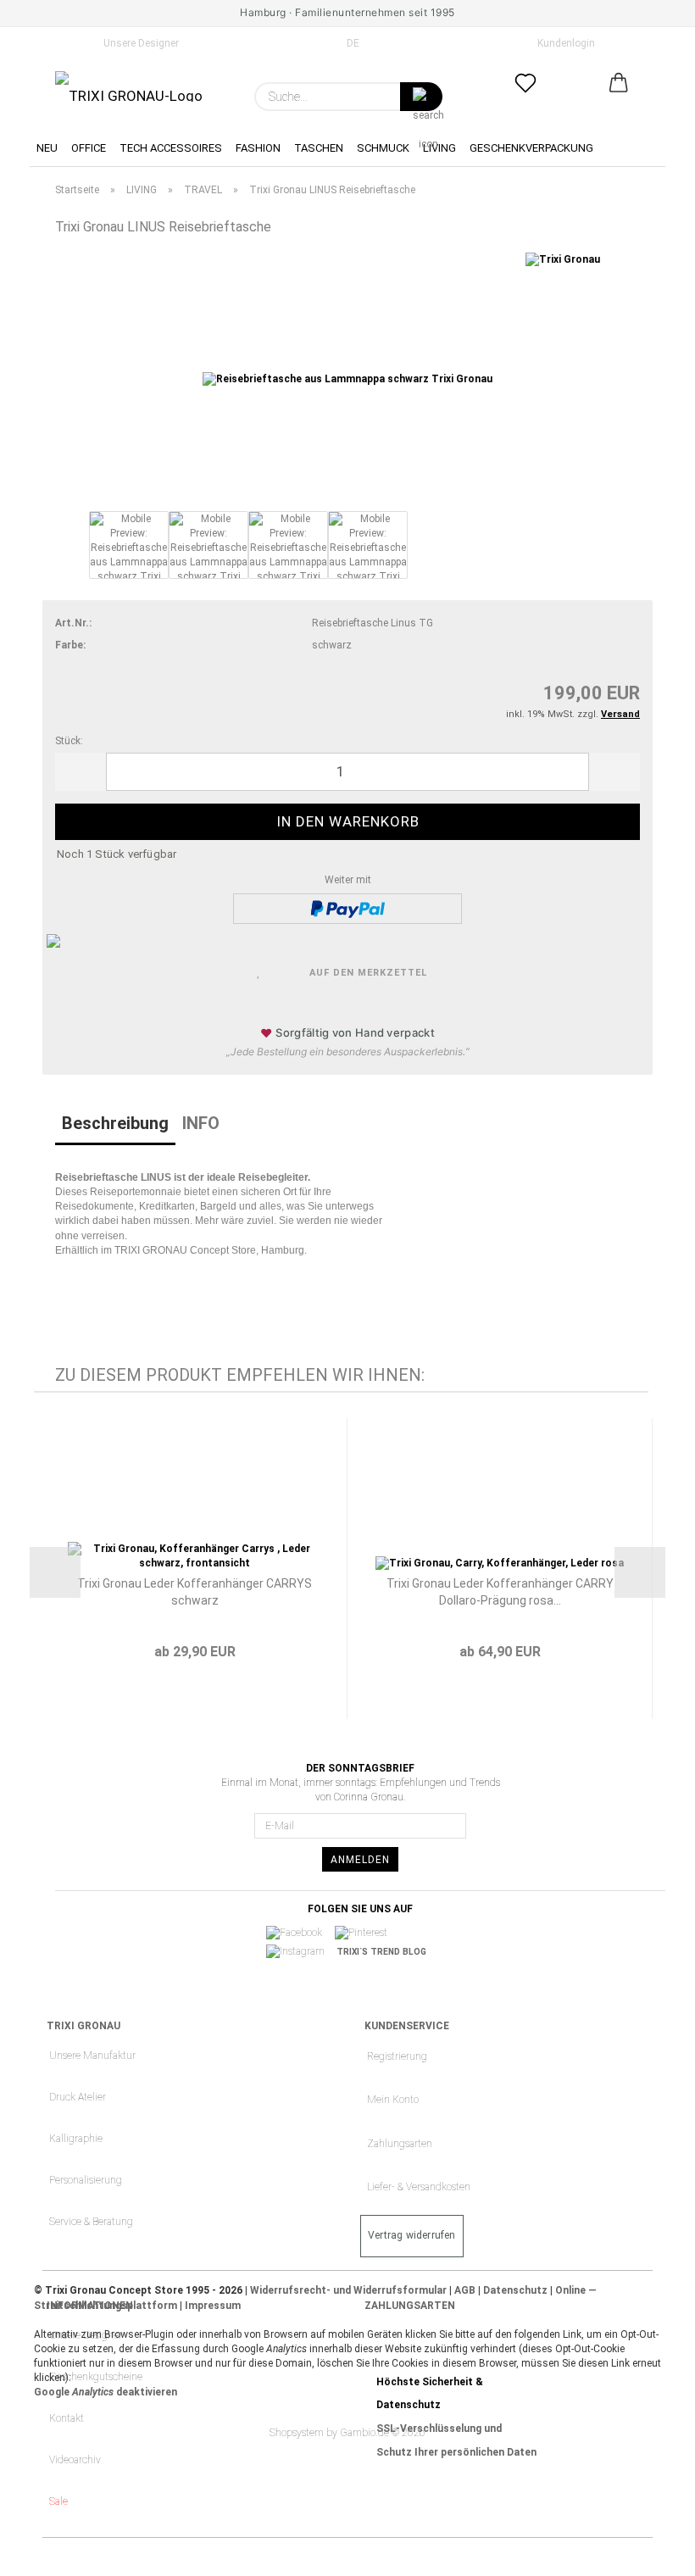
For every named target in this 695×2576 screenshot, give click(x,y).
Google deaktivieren (106, 2392)
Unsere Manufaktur (92, 2056)
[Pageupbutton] (648, 2551)
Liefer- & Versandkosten (419, 2187)
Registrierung (397, 2056)
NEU (47, 148)
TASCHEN (319, 148)
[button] (619, 97)
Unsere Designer (140, 43)
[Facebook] (300, 1933)
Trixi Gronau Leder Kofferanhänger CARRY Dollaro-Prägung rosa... (500, 1592)
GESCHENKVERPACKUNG (531, 148)
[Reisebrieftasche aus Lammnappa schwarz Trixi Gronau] (347, 379)
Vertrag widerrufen (412, 2235)
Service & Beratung (91, 2222)
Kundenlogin (564, 43)
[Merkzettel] (525, 97)
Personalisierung (86, 2180)
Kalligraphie (76, 2139)
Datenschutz (515, 2290)
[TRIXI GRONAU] (129, 86)
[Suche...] (421, 97)
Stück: (69, 741)
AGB (465, 2290)
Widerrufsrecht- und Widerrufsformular (348, 2290)
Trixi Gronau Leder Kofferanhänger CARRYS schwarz (195, 1592)
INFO (201, 1123)
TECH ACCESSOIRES (171, 148)
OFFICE (89, 148)
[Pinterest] (367, 1933)
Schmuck (383, 148)
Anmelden (360, 1860)
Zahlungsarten (400, 2144)
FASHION (258, 148)
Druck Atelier (78, 2097)
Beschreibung (115, 1123)
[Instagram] (301, 1952)
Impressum (213, 2306)
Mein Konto (393, 2100)
